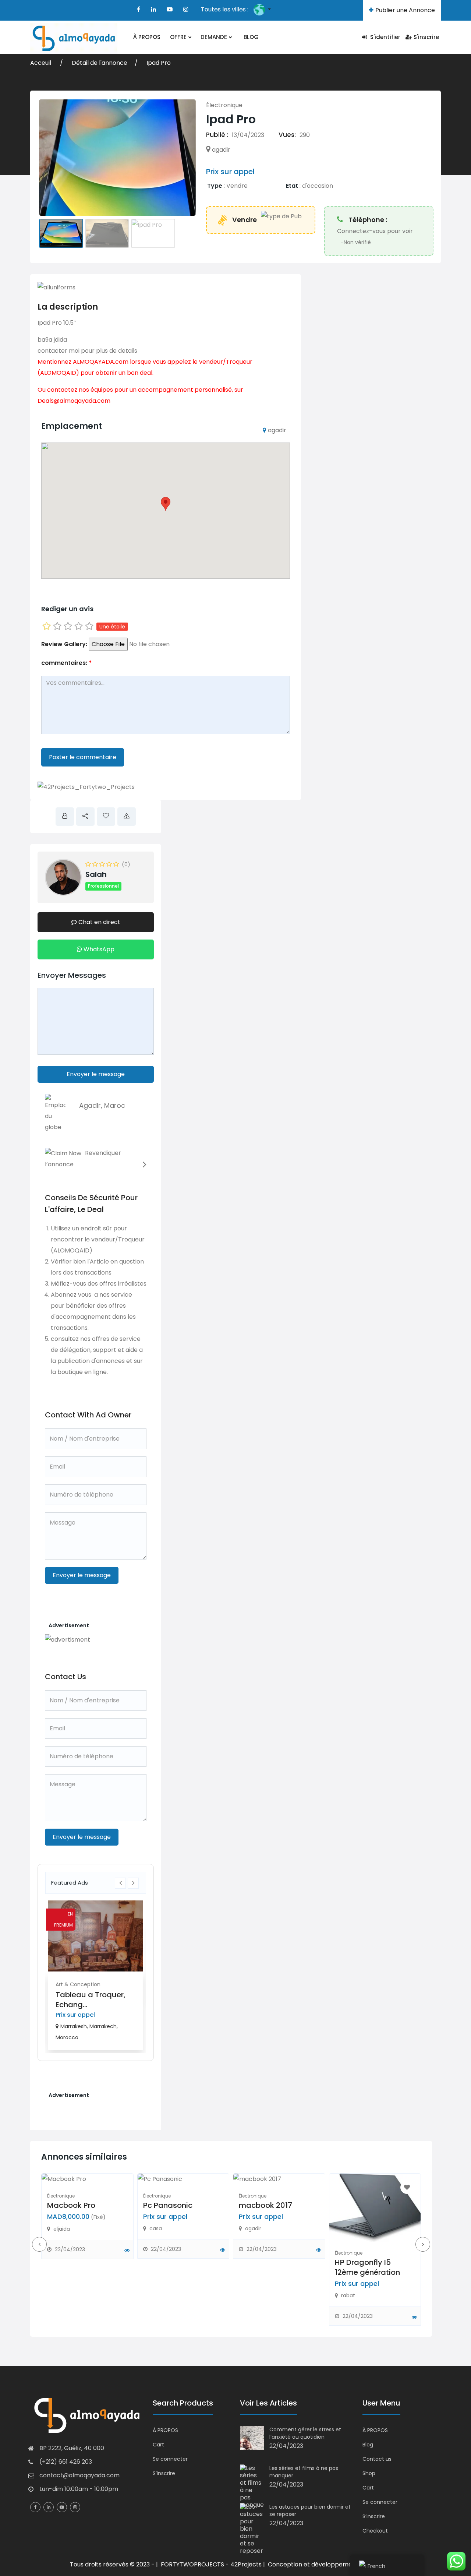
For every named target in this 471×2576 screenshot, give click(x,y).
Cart (158, 2445)
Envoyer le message (96, 1074)
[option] (96, 1975)
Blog (368, 2445)
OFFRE (179, 37)
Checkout (375, 2531)
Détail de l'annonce (100, 63)
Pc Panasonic (168, 2205)
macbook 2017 (265, 2205)
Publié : (217, 135)
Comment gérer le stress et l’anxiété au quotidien (305, 2433)
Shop (369, 2473)
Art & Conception (78, 1984)
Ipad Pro (159, 63)
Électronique (224, 105)
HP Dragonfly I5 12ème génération (367, 2267)
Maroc (115, 1105)
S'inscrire (426, 37)
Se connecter (170, 2459)
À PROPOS (147, 37)
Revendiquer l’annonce (83, 1159)
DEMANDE (215, 37)
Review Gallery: (64, 644)
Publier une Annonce (405, 10)
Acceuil (41, 63)
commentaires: (66, 663)
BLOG (251, 37)
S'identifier (385, 37)
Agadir (90, 1105)
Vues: (287, 135)
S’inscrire (164, 2473)
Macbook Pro (71, 2205)
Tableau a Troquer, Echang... (91, 2000)
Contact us (377, 2459)
